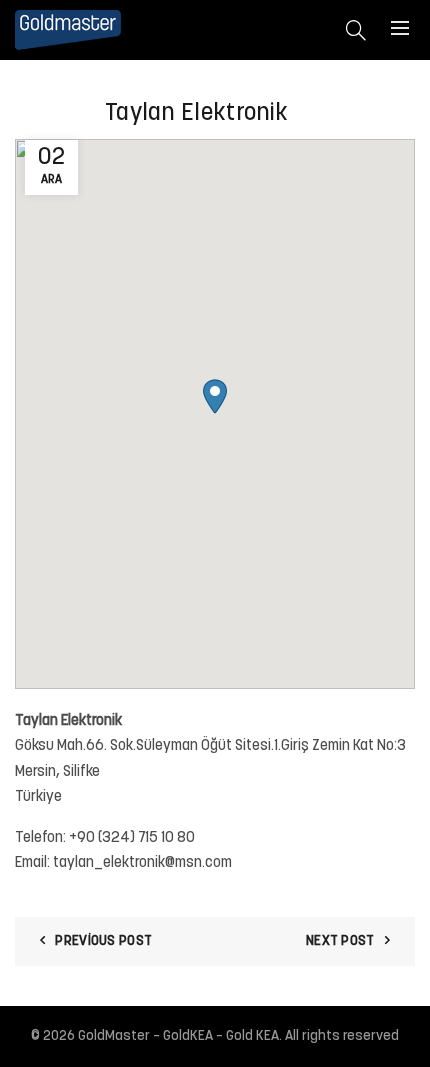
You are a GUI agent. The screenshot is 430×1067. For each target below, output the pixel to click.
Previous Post (103, 941)
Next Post (340, 941)
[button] (215, 396)
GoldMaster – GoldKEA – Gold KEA (178, 1036)
